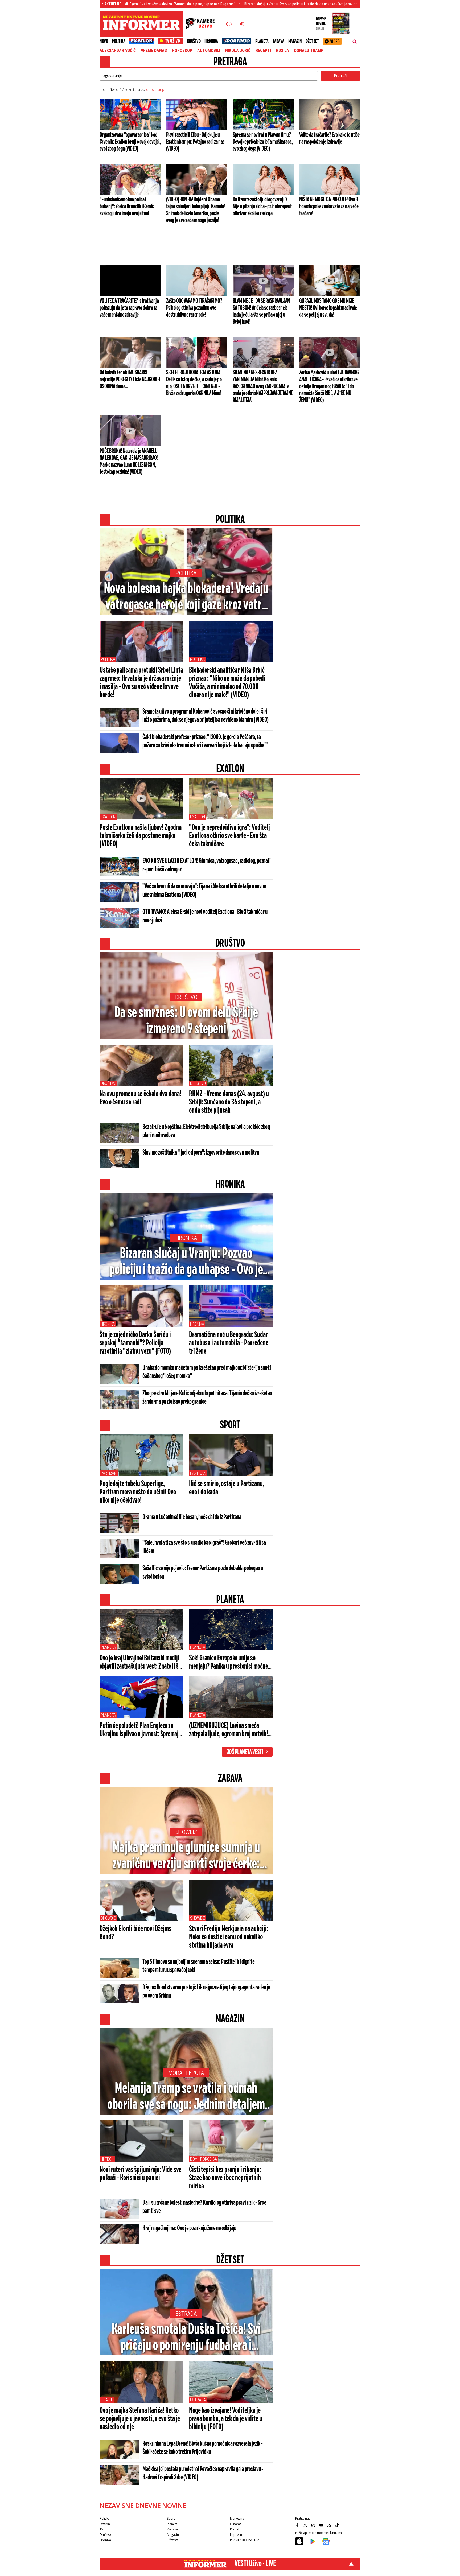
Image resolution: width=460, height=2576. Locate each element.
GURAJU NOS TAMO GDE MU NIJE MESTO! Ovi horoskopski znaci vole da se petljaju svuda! (328, 308)
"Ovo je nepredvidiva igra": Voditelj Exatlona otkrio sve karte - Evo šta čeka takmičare (229, 836)
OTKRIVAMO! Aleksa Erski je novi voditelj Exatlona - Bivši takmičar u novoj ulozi (205, 916)
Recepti (263, 51)
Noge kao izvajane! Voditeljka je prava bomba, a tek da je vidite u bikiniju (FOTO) (226, 2419)
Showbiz (186, 1832)
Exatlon (108, 817)
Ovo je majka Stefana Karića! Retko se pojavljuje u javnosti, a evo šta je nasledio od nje (140, 2419)
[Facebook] (298, 2525)
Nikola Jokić (238, 51)
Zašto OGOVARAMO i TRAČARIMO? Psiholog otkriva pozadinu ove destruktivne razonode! (194, 308)
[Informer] (229, 24)
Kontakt (235, 2529)
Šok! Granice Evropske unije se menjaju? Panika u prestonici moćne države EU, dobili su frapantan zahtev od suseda (230, 1663)
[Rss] (330, 2525)
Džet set (312, 41)
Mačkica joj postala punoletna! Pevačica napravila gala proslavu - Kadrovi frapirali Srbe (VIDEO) (203, 2473)
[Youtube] (322, 2525)
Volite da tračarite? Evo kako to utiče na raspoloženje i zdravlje (329, 138)
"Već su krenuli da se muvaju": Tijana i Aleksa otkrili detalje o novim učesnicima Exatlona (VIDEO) (204, 891)
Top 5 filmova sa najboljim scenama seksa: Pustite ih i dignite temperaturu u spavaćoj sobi (198, 1966)
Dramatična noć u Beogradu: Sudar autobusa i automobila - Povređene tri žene (229, 1343)
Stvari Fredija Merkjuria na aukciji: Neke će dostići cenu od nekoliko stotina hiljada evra (229, 1937)
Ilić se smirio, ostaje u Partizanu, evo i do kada (227, 1488)
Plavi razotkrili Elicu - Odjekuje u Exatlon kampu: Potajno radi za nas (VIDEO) (195, 142)
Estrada (186, 2314)
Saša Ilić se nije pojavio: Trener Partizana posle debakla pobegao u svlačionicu (203, 1573)
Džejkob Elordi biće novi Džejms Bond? (135, 1933)
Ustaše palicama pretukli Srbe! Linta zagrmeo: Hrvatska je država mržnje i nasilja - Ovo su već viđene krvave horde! (141, 683)
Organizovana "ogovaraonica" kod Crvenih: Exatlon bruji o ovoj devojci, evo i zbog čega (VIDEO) (130, 142)
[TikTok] (338, 2525)
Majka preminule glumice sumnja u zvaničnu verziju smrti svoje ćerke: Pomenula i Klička (186, 1856)
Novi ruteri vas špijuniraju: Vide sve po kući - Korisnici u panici (140, 2174)
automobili (209, 51)
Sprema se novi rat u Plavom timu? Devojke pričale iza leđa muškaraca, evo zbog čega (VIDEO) (263, 142)
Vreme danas (154, 51)
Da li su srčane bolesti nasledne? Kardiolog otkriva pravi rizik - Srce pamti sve (204, 2207)
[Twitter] (306, 2525)
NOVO (104, 41)
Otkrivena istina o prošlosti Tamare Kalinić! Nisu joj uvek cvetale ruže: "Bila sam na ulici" (340, 4)
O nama (236, 2524)
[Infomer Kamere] (203, 24)
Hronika (211, 41)
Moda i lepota (186, 2073)
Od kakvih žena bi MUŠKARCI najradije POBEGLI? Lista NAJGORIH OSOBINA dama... (130, 380)
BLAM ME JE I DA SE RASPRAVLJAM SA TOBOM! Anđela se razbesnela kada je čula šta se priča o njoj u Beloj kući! (262, 311)
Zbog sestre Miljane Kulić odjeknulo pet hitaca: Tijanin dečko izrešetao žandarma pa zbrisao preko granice (207, 1398)
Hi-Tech (107, 2159)
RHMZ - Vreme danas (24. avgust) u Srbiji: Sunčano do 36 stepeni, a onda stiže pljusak (229, 1102)
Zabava (278, 41)
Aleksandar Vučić (118, 51)
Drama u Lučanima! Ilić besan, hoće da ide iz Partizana (192, 1517)
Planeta (262, 41)
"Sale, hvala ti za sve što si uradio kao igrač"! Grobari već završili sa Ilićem (204, 1547)
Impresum (237, 2535)
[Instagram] (314, 2525)
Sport (171, 2518)
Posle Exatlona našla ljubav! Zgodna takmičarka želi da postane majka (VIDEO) (141, 836)
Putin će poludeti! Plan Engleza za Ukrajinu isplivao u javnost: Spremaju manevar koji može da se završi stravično (140, 1730)
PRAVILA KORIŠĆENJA (245, 2540)
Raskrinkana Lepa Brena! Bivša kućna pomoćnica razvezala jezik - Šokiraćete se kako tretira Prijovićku (203, 2448)
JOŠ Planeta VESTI (245, 1752)
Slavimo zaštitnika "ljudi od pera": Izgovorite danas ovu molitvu (201, 1153)
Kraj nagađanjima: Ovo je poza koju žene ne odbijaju (189, 2228)
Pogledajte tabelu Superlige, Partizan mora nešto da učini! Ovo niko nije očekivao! (138, 1492)
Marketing (237, 2518)
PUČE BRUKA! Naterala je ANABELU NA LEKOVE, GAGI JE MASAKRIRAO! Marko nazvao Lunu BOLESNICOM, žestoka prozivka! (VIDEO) (129, 461)
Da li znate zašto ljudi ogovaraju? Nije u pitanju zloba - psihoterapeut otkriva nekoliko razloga (262, 207)
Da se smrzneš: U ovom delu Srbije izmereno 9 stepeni (186, 1021)
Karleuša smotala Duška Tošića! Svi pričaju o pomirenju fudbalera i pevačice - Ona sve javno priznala (186, 2338)
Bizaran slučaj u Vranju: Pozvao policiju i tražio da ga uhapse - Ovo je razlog (209, 4)
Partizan (109, 1473)
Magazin (295, 41)
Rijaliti (107, 2400)
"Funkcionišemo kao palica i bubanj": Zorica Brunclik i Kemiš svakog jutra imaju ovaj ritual (127, 207)
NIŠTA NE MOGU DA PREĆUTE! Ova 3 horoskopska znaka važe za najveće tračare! (329, 207)
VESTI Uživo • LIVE (255, 2564)
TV (101, 2529)
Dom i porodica (204, 2159)
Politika (118, 41)
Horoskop (182, 51)
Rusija (283, 51)
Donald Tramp (309, 51)
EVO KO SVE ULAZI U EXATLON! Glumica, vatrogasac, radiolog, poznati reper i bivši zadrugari (206, 865)
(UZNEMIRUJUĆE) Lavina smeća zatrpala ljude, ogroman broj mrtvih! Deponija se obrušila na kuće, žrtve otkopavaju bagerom (228, 1730)
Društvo (194, 41)
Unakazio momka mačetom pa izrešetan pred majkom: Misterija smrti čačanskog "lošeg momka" (207, 1372)
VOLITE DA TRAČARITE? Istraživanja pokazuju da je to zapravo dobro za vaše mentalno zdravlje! (129, 308)
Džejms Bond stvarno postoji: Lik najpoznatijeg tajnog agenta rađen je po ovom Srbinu (206, 1992)
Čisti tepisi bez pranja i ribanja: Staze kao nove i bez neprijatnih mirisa (225, 2178)
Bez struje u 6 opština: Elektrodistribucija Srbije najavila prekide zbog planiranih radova (206, 1131)
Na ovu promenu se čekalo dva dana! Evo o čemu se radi (140, 1098)
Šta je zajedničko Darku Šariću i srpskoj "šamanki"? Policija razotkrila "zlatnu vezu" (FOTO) (135, 1343)
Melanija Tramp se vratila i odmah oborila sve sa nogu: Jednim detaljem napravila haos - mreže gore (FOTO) (186, 2097)
